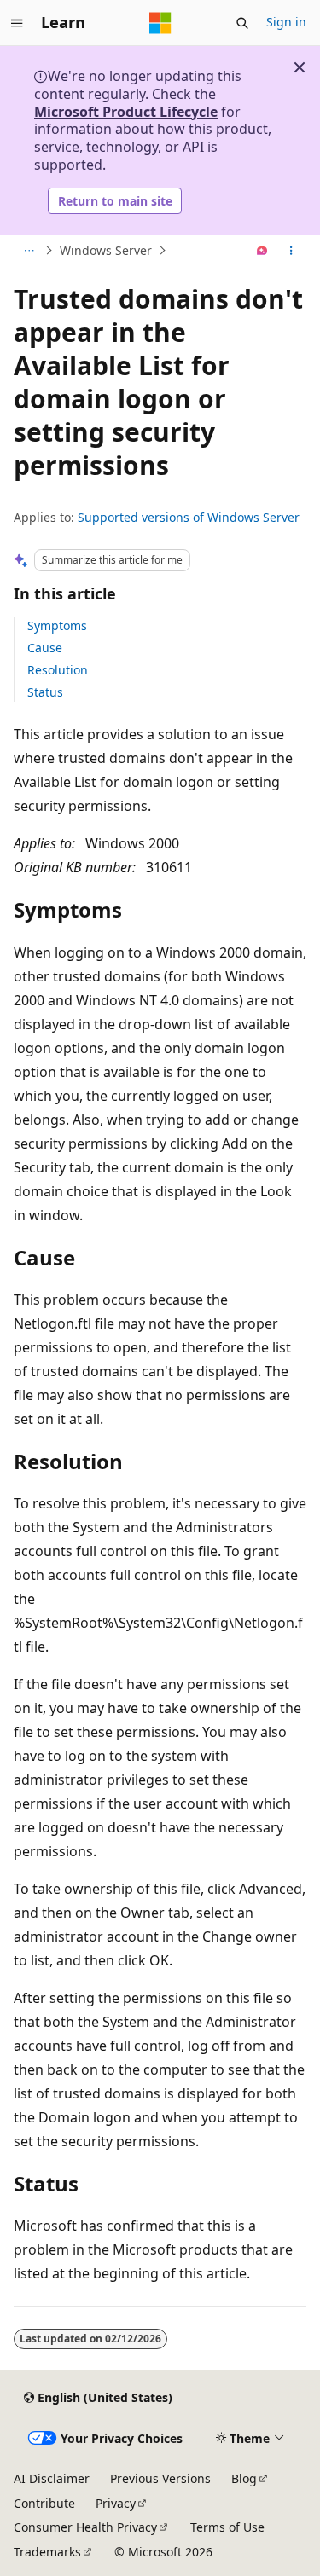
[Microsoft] (160, 23)
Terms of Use (227, 2527)
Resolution (58, 670)
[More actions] (291, 251)
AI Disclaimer (52, 2478)
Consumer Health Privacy (85, 2527)
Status (45, 692)
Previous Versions (160, 2478)
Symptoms (57, 625)
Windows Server (106, 250)
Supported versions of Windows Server (189, 517)
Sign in (286, 22)
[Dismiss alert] (300, 67)
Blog (244, 2478)
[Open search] (242, 23)
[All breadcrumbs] (29, 251)
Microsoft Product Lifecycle (126, 112)
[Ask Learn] (262, 251)
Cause (45, 648)
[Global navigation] (17, 23)
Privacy (116, 2503)
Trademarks (47, 2552)
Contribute (44, 2503)
